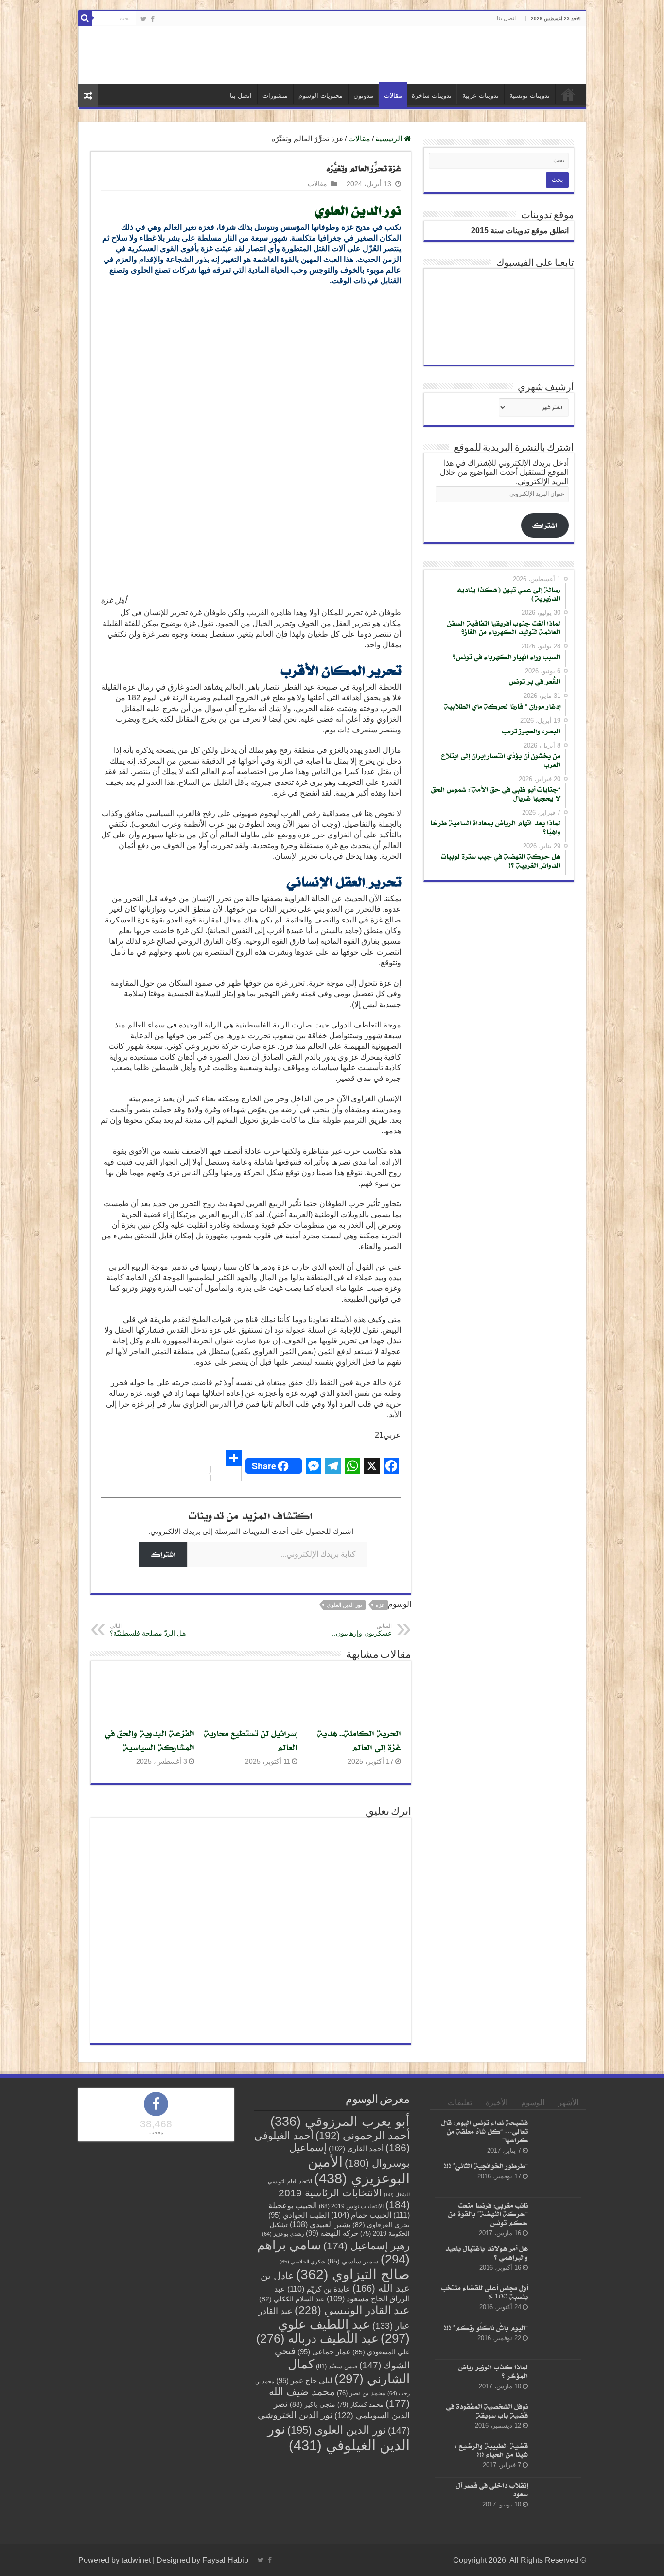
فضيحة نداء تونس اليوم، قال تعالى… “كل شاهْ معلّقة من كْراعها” (485, 2131)
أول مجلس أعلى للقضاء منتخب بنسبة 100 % (485, 2292)
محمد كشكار (360, 2405)
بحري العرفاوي (381, 2225)
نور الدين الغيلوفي (339, 2437)
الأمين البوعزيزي (359, 2170)
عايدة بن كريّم (319, 2289)
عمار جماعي (324, 2352)
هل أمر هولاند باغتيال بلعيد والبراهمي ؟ (486, 2253)
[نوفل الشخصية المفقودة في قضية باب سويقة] (557, 2419)
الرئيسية (568, 94)
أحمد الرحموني (363, 2135)
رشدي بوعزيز (283, 2234)
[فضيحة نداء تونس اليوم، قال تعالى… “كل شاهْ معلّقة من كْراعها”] (557, 2135)
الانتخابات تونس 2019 (351, 2206)
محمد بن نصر (361, 2393)
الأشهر (568, 2102)
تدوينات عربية (481, 96)
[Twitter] (144, 19)
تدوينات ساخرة (432, 96)
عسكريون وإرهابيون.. (362, 1630)
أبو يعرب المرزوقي (340, 2122)
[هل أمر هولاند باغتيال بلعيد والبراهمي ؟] (557, 2261)
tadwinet (136, 2560)
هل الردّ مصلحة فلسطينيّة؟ (148, 1630)
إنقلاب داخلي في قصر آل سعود (492, 2489)
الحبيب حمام (361, 2215)
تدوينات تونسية (530, 96)
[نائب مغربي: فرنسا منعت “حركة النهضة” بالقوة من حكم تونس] (557, 2217)
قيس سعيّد (337, 2366)
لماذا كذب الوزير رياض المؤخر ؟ (493, 2371)
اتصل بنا (506, 18)
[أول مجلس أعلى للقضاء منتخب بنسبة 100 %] (557, 2300)
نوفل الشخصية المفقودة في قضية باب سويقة (487, 2411)
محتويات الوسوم (321, 96)
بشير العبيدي (320, 2224)
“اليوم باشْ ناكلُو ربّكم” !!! (486, 2327)
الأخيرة (497, 2102)
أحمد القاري (356, 2149)
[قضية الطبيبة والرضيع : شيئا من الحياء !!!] (557, 2458)
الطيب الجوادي (299, 2215)
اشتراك (163, 1554)
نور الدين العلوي (344, 1605)
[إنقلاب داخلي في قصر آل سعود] (557, 2497)
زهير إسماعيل (367, 2246)
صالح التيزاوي (353, 2274)
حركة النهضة (332, 2233)
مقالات (393, 96)
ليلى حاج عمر (304, 2381)
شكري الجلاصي (302, 2262)
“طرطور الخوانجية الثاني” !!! (486, 2166)
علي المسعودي (381, 2352)
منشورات (275, 96)
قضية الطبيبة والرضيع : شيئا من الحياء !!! (491, 2450)
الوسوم (533, 2102)
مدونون (363, 96)
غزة (380, 1605)
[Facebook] (153, 19)
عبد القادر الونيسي (352, 2310)
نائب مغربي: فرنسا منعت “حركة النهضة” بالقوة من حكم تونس (488, 2214)
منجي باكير (313, 2404)
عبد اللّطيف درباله (317, 2338)
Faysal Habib (225, 2560)
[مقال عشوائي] (88, 96)
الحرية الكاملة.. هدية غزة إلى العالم (359, 1740)
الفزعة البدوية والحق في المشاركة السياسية (150, 1740)
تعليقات (460, 2102)
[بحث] (85, 18)
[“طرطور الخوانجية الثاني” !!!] (557, 2178)
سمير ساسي (353, 2261)
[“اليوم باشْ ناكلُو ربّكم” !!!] (557, 2339)
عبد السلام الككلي (292, 2299)
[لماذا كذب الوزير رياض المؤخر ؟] (557, 2379)
